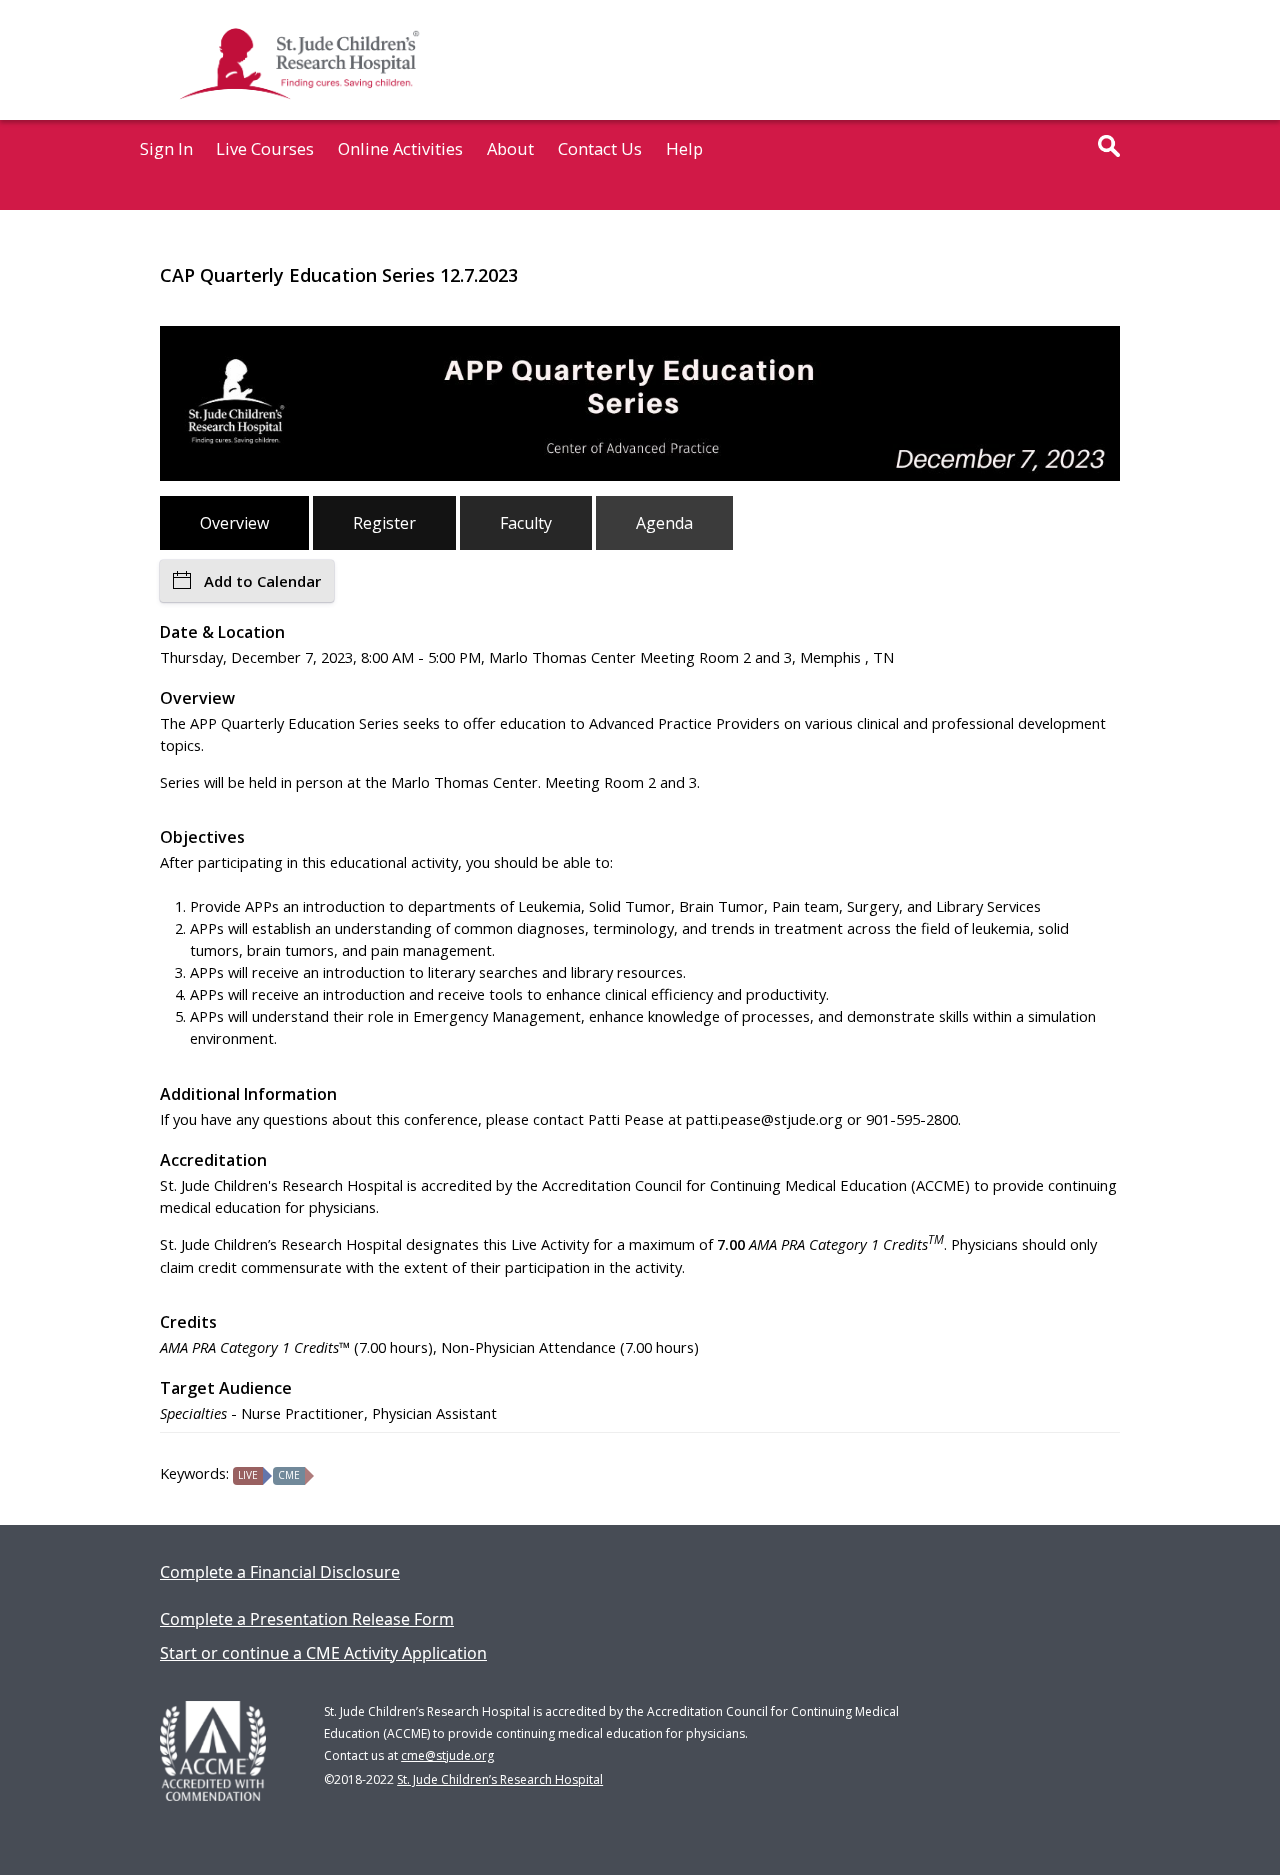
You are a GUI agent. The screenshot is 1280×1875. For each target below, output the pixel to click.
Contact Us (600, 148)
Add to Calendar (262, 581)
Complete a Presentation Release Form (307, 1619)
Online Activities (400, 148)
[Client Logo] (297, 113)
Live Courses (265, 148)
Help (684, 148)
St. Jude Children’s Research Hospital (500, 1779)
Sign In (166, 148)
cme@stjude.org (447, 1755)
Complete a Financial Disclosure (280, 1572)
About (510, 148)
